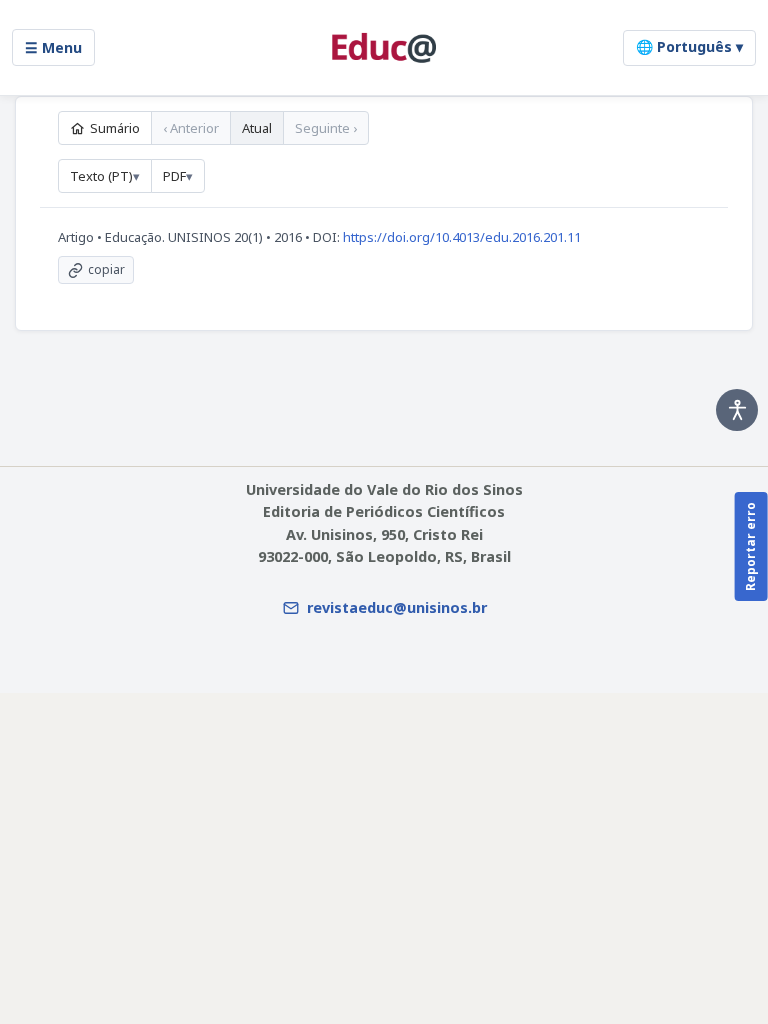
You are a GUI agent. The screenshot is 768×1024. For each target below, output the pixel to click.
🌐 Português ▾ (689, 46)
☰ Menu (53, 47)
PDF (174, 176)
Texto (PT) (101, 176)
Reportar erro (750, 546)
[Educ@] (384, 48)
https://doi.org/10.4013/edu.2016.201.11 (462, 237)
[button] (737, 410)
